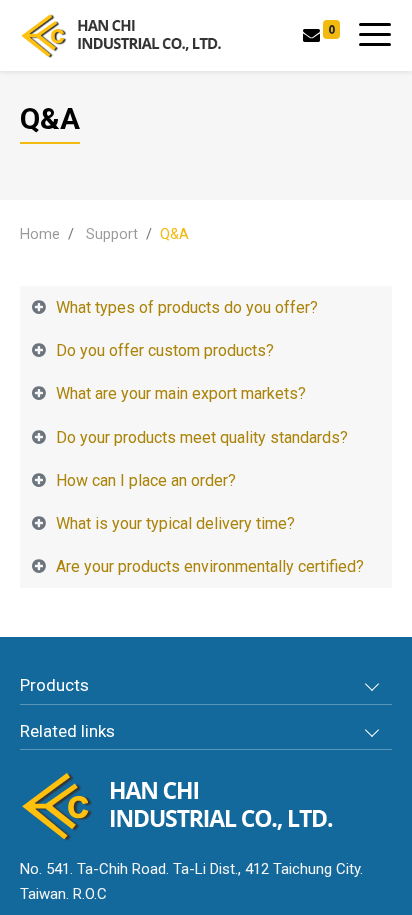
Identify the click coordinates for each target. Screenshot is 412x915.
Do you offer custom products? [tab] (165, 350)
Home (40, 234)
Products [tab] (54, 685)
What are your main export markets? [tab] (181, 393)
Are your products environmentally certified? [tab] (210, 566)
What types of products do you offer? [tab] (187, 307)
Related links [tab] (67, 731)
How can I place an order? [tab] (146, 480)
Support (112, 234)
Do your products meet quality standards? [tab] (202, 437)
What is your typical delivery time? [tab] (175, 523)
